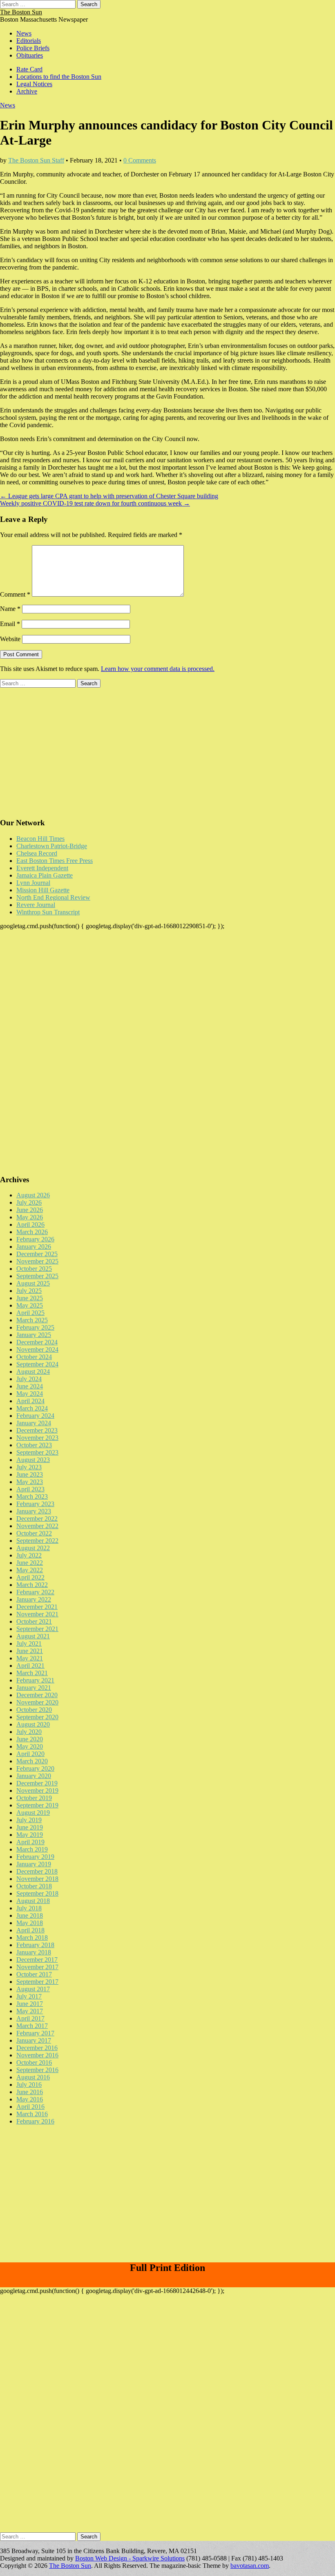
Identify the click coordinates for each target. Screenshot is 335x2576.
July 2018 (29, 1908)
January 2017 (34, 2040)
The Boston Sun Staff (36, 160)
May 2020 (30, 1746)
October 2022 (34, 1533)
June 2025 (30, 1298)
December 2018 (37, 1871)
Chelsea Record (37, 853)
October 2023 (34, 1445)
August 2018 (33, 1901)
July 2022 (29, 1555)
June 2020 (30, 1739)
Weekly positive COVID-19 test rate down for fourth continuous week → (95, 503)
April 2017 (30, 2018)
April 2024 (30, 1401)
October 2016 (34, 2062)
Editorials (29, 41)
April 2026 (30, 1224)
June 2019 (30, 1827)
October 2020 (34, 1710)
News (24, 33)
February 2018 (35, 1945)
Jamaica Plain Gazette (45, 875)
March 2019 (32, 1849)
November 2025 (37, 1261)
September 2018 (37, 1893)
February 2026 (35, 1239)
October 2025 (34, 1269)
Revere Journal (36, 905)
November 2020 (37, 1702)
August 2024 (33, 1372)
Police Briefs (33, 48)
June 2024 (30, 1386)
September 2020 (37, 1717)
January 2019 (34, 1864)
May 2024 (30, 1394)
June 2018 (30, 1915)
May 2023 (30, 1482)
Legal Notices (34, 84)
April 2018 (30, 1930)
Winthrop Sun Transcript (48, 912)
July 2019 (29, 1820)
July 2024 (29, 1379)
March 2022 (32, 1585)
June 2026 (30, 1210)
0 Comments (140, 160)
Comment (15, 594)
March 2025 (32, 1320)
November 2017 (37, 1967)
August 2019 (33, 1813)
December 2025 (37, 1254)
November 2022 (37, 1526)
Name (10, 609)
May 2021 (30, 1658)
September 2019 (37, 1805)
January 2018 (34, 1952)
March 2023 (32, 1496)
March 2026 (32, 1232)
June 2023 (30, 1474)
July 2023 (29, 1467)
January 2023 (34, 1511)
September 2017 (37, 1982)
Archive (27, 91)
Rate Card (29, 69)
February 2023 (35, 1504)
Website (10, 639)
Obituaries (30, 55)
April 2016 (30, 2107)
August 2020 (33, 1724)
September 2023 (37, 1452)
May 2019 (30, 1835)
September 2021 (37, 1629)
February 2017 (35, 2033)
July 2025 (29, 1291)
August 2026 (33, 1195)
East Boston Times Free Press (55, 861)
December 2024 (37, 1342)
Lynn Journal (33, 883)
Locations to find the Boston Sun (59, 77)
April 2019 (30, 1842)
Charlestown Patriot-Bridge (52, 846)
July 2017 (29, 1996)
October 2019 (34, 1798)
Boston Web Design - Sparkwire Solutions (130, 2558)
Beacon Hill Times (40, 839)
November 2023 (37, 1438)
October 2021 (34, 1621)
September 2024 (37, 1364)
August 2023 (33, 1460)
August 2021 (33, 1636)
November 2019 (37, 1790)
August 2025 (33, 1283)
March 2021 (32, 1673)
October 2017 (34, 1974)
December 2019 (37, 1783)
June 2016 (30, 2092)
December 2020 (37, 1695)
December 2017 (37, 1960)
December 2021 (37, 1607)
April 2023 (30, 1489)
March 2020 (32, 1761)
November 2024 (37, 1349)
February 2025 (35, 1327)
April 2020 (30, 1754)
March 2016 (32, 2114)
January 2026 (34, 1247)
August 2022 (33, 1548)
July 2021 (29, 1643)
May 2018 (30, 1923)
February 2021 (35, 1680)
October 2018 (34, 1886)
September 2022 (37, 1541)
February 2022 (35, 1592)
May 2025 (30, 1305)
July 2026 (29, 1202)
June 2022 (30, 1563)
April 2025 (30, 1313)
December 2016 (37, 2048)
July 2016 (29, 2085)
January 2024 (34, 1423)
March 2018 (32, 1938)
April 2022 (30, 1577)
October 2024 (34, 1357)
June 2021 (30, 1651)
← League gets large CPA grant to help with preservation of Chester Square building (109, 496)
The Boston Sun (21, 12)
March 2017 (32, 2026)
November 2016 (37, 2055)
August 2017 (33, 1989)
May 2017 (30, 2011)
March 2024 (32, 1408)
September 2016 (37, 2070)
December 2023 (37, 1430)
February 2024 (35, 1416)
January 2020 (34, 1776)
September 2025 (37, 1276)
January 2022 (34, 1599)
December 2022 (37, 1519)
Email (10, 624)
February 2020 (35, 1768)
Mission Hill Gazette (43, 890)
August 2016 (33, 2077)
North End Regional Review (53, 897)
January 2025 (34, 1335)
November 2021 (37, 1614)
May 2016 (30, 2099)
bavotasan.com (250, 2566)
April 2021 (30, 1666)
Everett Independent (42, 868)
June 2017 (30, 2004)
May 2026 (30, 1217)
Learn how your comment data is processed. (158, 669)
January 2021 (34, 1688)
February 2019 (35, 1857)
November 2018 (37, 1879)
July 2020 (29, 1732)
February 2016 (35, 2121)
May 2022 (30, 1570)
